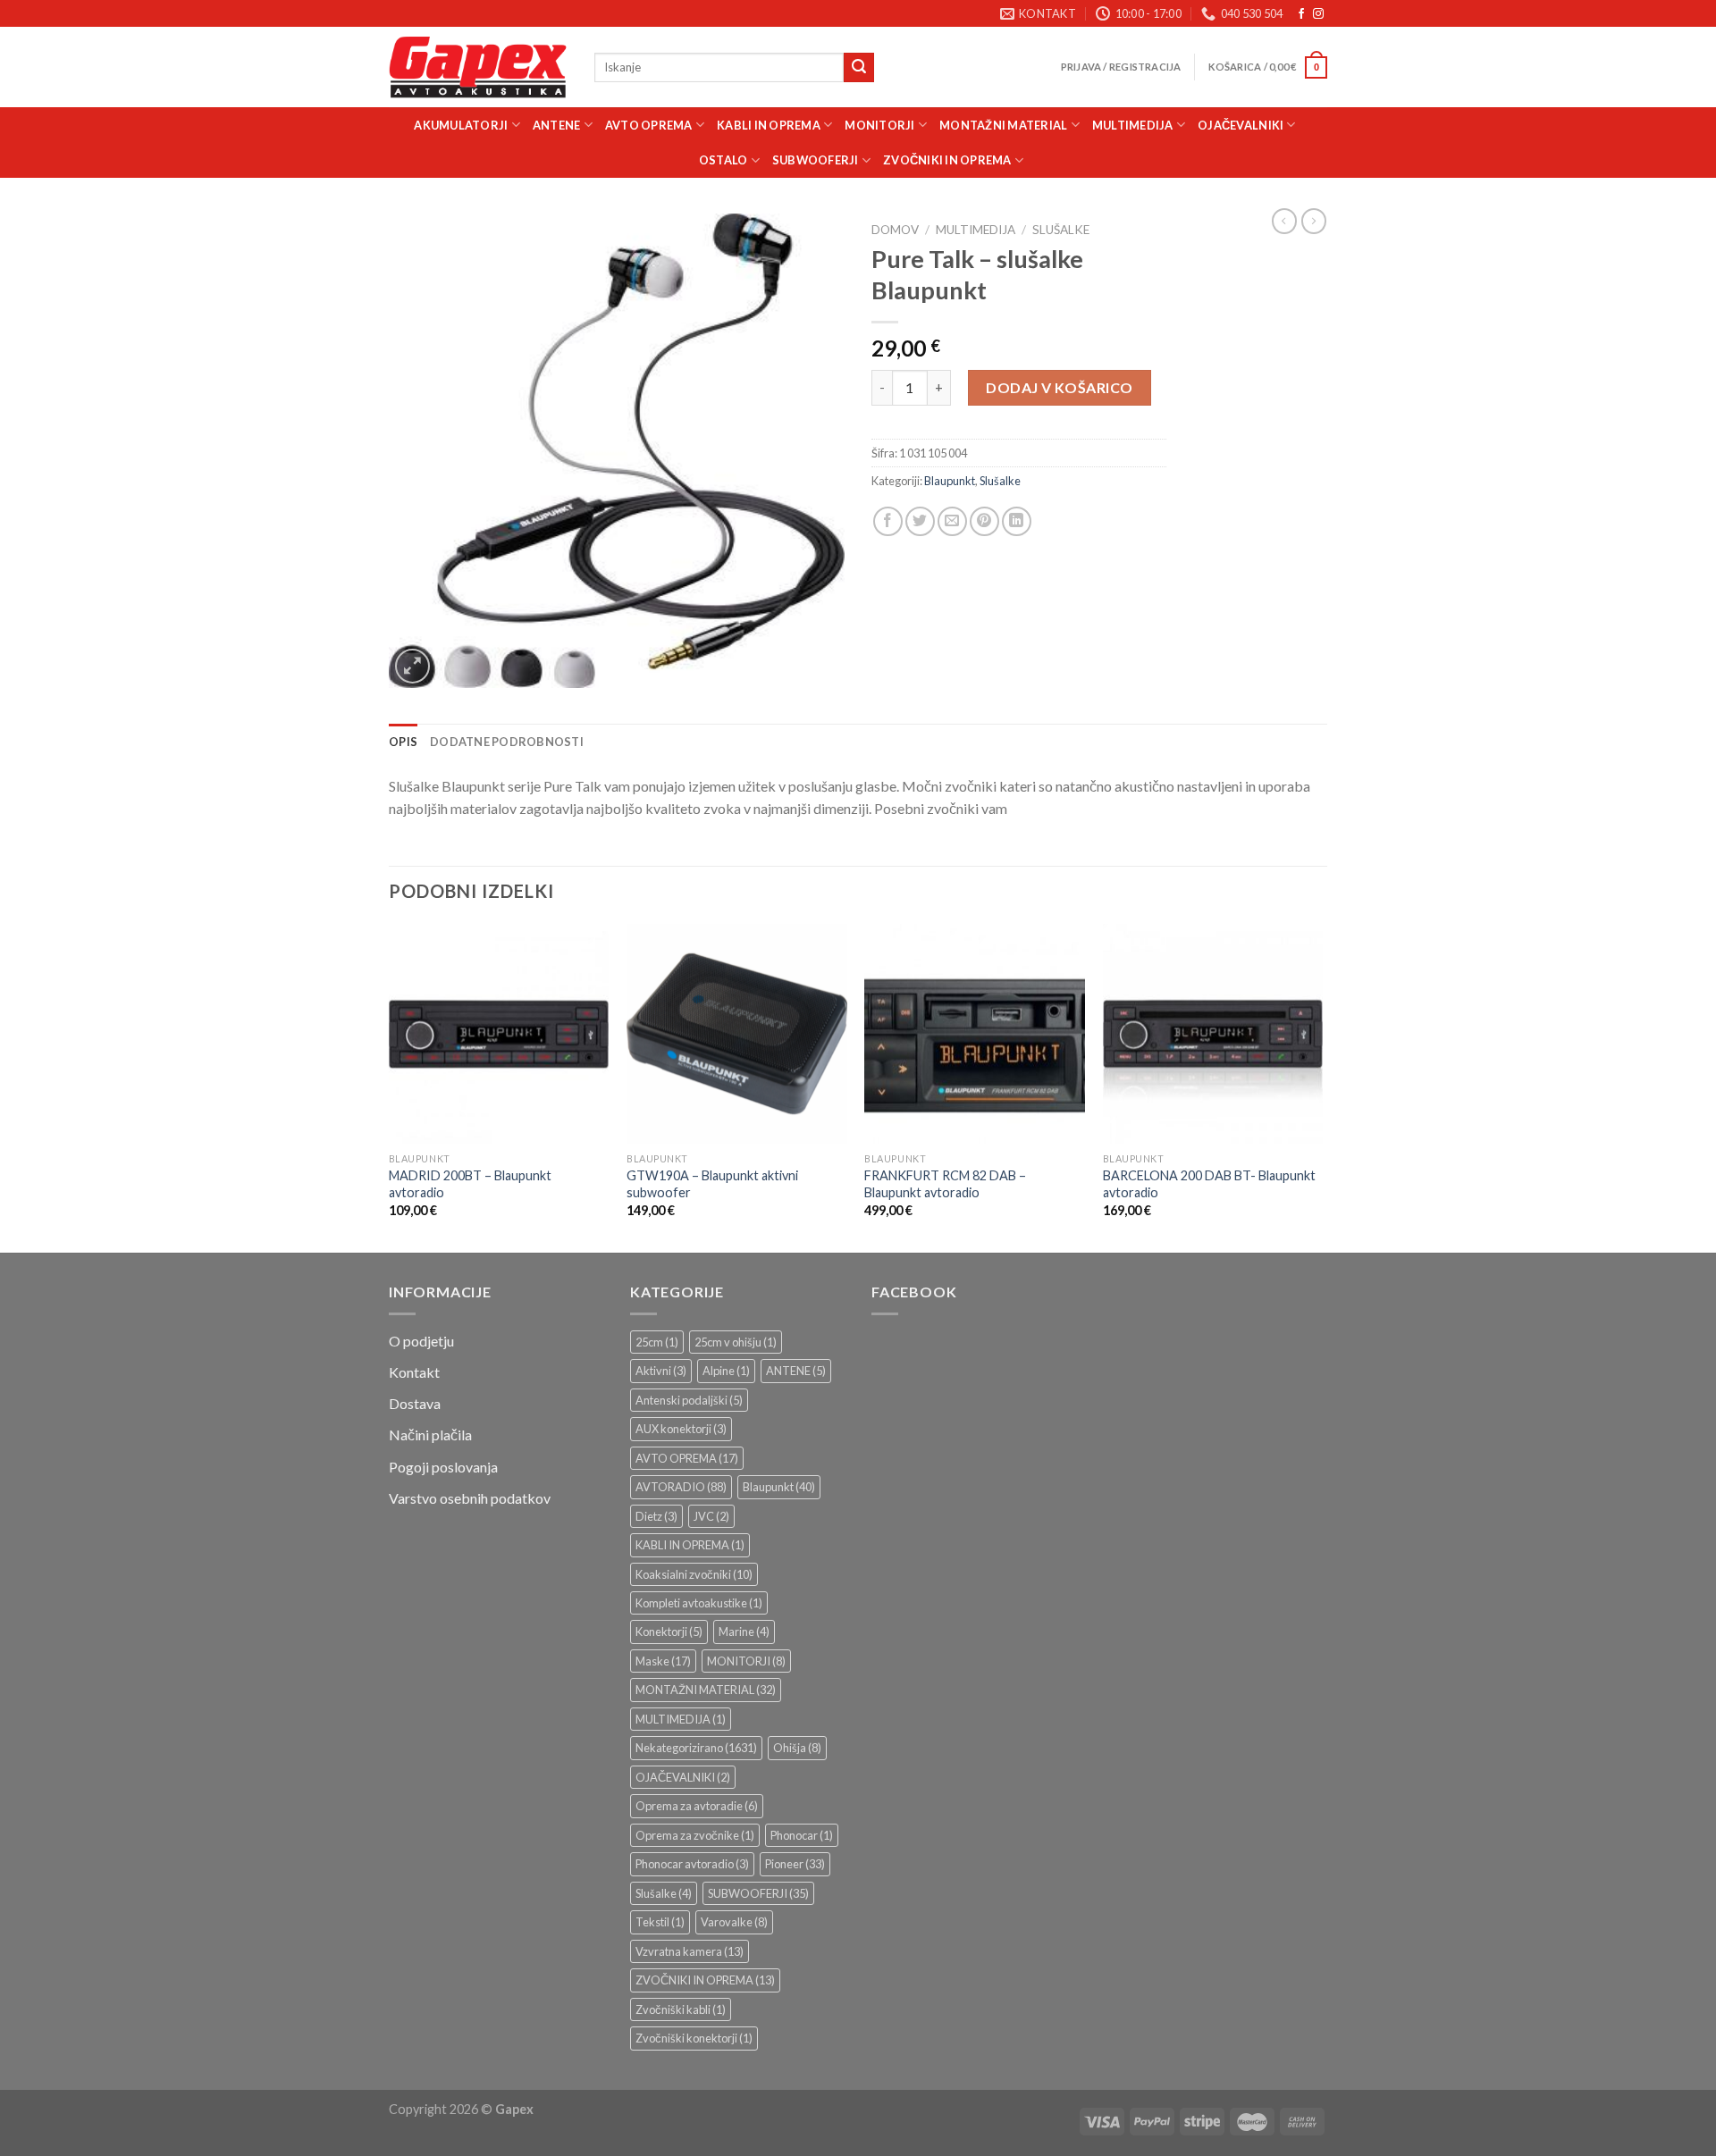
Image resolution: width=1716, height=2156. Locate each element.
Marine (744, 1632)
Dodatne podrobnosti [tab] (507, 742)
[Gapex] (478, 67)
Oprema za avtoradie (697, 1806)
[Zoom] (412, 666)
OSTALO (723, 160)
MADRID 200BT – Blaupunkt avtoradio (470, 1184)
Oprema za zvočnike (695, 1835)
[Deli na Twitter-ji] (920, 521)
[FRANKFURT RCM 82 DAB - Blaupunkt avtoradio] (975, 1034)
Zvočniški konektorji (694, 2038)
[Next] (1322, 1086)
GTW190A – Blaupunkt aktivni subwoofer (712, 1184)
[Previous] (390, 1086)
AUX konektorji (681, 1429)
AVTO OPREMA (649, 125)
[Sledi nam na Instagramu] (1318, 14)
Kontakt (414, 1372)
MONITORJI (879, 125)
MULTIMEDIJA (1133, 125)
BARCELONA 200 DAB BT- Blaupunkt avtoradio (1209, 1184)
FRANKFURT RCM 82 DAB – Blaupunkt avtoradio (945, 1184)
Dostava (415, 1403)
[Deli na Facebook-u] (888, 521)
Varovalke (734, 1922)
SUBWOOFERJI (816, 160)
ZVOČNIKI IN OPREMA (947, 160)
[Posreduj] (859, 68)
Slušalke (1061, 230)
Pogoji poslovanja (443, 1467)
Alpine (726, 1371)
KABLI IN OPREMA (769, 125)
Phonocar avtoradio (692, 1864)
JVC (711, 1516)
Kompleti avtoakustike (699, 1603)
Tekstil (660, 1922)
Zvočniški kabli (681, 2009)
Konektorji (669, 1632)
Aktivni (661, 1371)
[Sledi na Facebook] (1301, 14)
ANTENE (557, 125)
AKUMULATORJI (461, 125)
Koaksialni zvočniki (694, 1574)
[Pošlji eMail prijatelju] (952, 521)
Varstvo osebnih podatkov (470, 1498)
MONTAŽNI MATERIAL (1003, 125)
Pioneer (795, 1864)
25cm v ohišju (736, 1342)
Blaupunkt (950, 481)
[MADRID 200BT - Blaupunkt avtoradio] (499, 1034)
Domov (895, 230)
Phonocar (802, 1835)
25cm (657, 1342)
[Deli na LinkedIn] (1017, 521)
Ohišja (797, 1748)
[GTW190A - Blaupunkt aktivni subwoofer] (737, 1034)
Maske (663, 1661)
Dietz (656, 1516)
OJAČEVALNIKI (1241, 125)
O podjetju (421, 1341)
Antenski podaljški (689, 1400)
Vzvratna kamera (690, 1951)
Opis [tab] (403, 742)
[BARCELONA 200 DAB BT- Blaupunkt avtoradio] (1213, 1034)
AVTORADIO (681, 1487)
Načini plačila (430, 1435)
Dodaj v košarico (1060, 387)
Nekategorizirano (696, 1748)
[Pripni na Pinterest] (984, 521)
